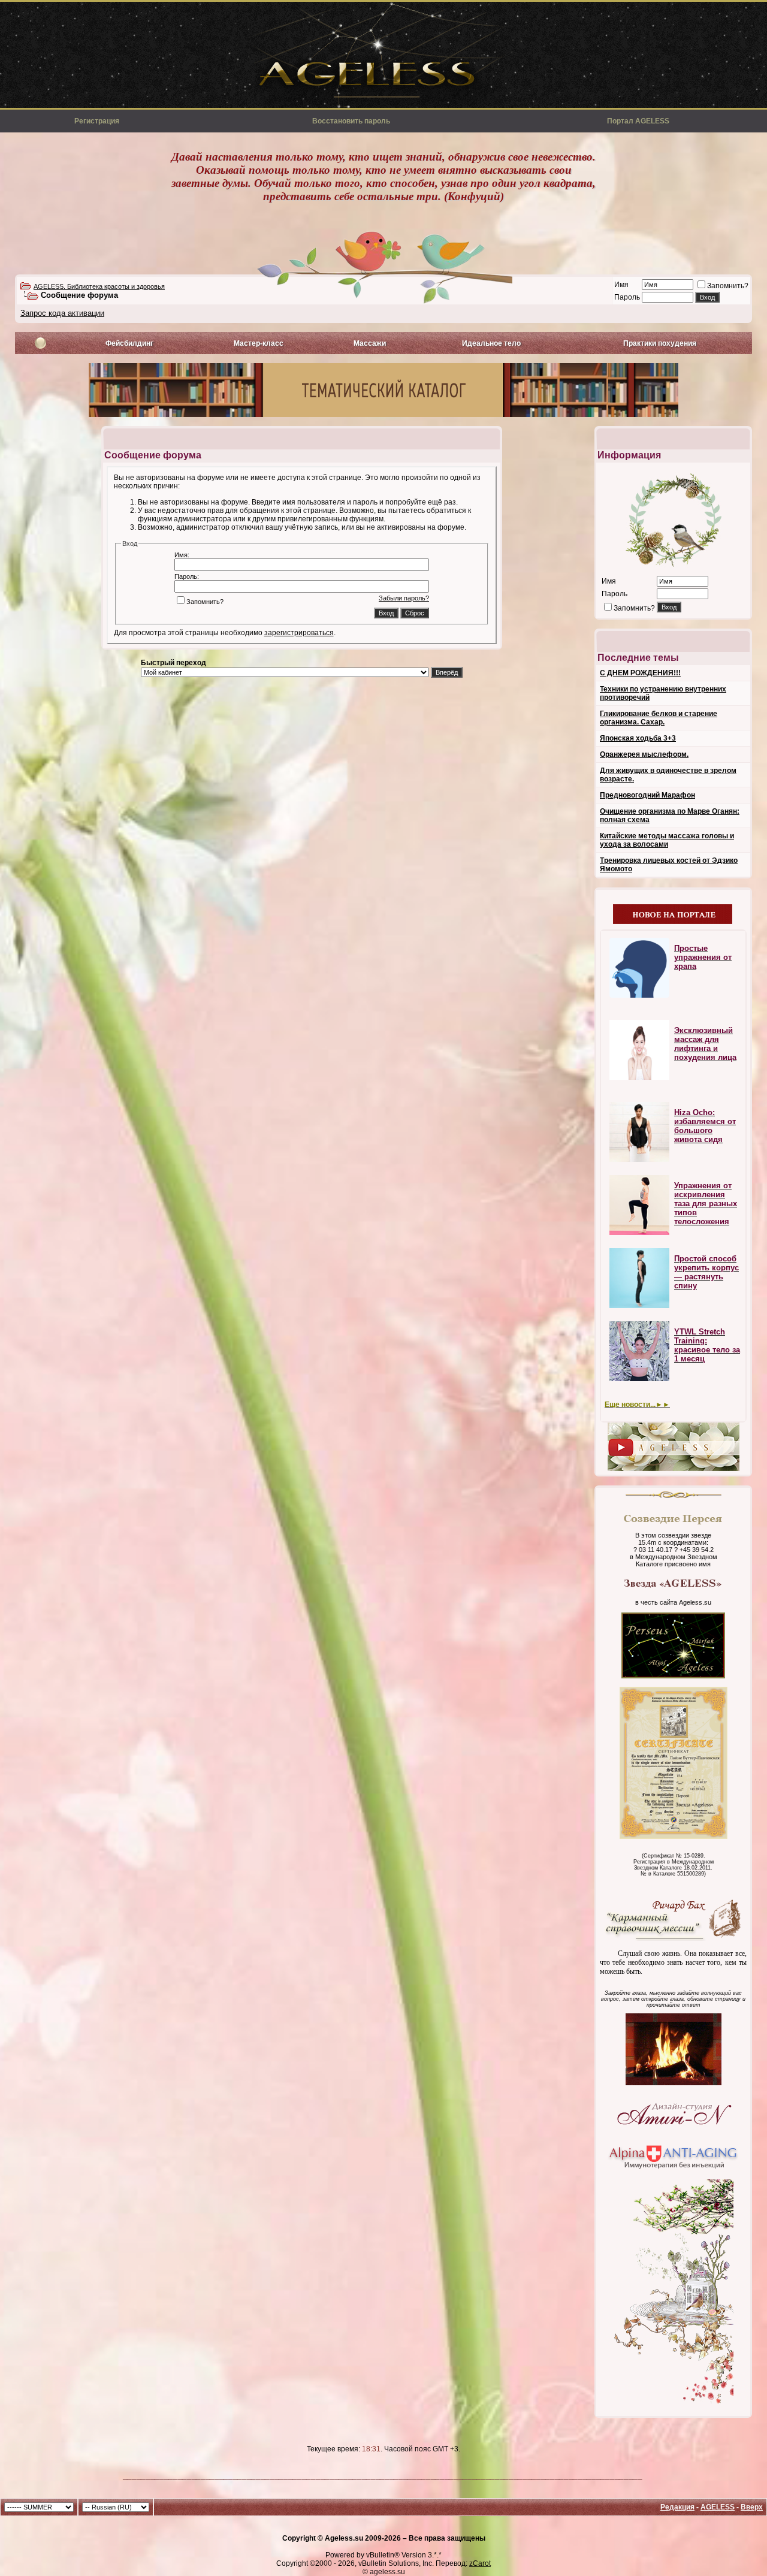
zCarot (480, 2563)
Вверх (752, 2507)
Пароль (627, 297)
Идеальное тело (491, 343)
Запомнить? (728, 286)
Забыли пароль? (404, 598)
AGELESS (718, 2507)
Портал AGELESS (638, 121)
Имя (621, 285)
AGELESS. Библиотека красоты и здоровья (99, 286)
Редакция (677, 2507)
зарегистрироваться (299, 633)
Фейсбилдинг (129, 343)
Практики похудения (660, 343)
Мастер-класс (259, 343)
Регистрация (97, 121)
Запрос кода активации (62, 313)
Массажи (370, 343)
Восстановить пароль (351, 121)
